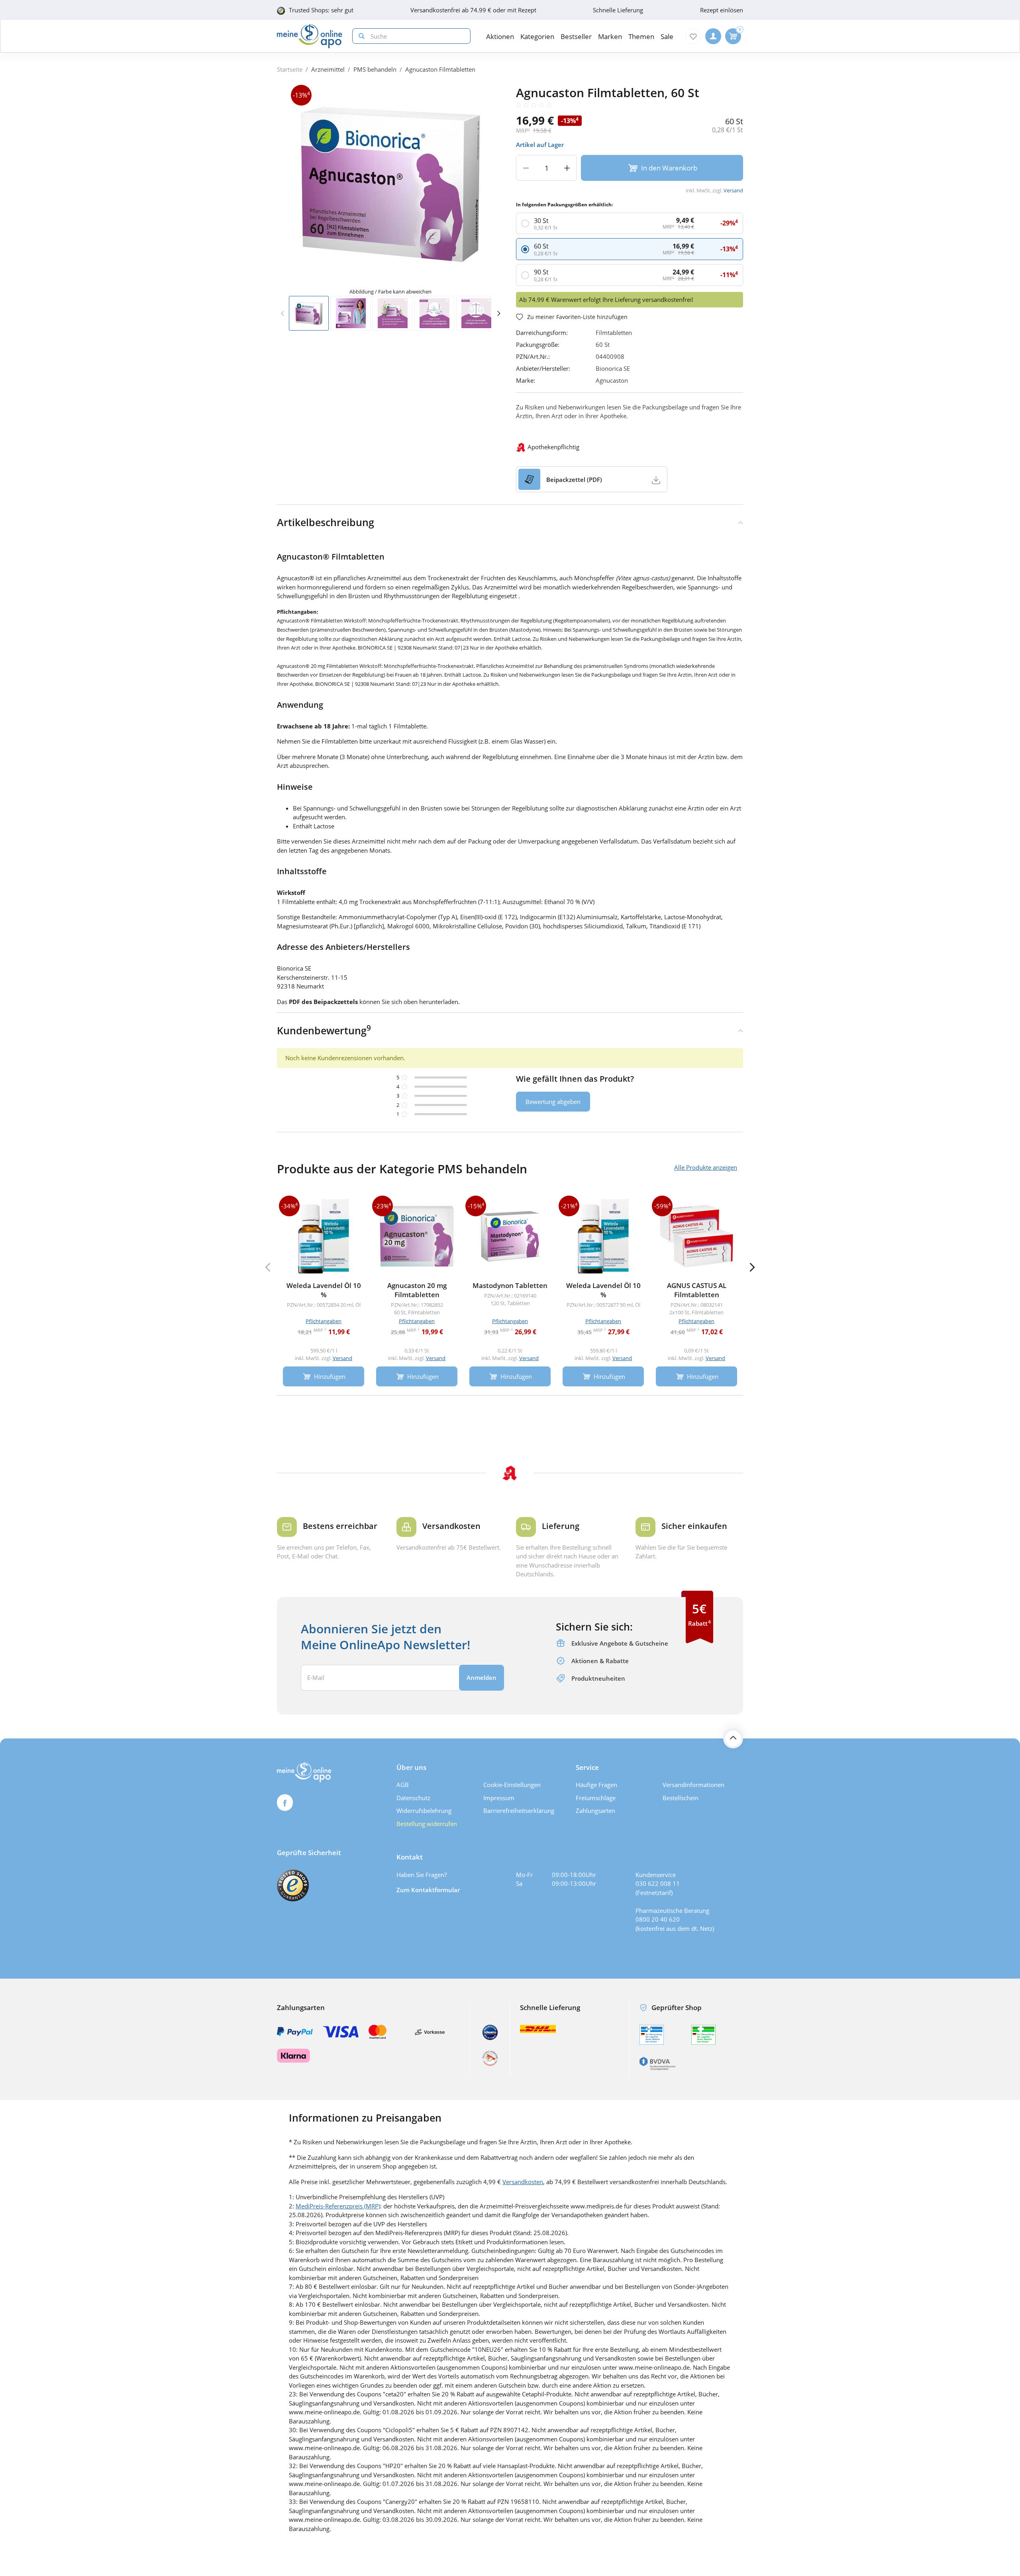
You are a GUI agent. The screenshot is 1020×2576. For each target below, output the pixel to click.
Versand (733, 190)
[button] (499, 313)
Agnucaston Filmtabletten (440, 69)
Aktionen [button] (500, 36)
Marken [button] (610, 36)
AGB (403, 1785)
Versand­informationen (693, 1785)
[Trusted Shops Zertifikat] (293, 1885)
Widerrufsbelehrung (424, 1811)
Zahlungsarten (595, 1811)
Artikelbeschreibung (326, 522)
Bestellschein (681, 1798)
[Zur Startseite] (310, 36)
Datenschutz (413, 1798)
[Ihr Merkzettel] (693, 36)
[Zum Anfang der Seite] (733, 1738)
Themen (641, 36)
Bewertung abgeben (553, 1102)
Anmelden (482, 1678)
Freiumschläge (596, 1798)
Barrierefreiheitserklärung (519, 1811)
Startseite (290, 69)
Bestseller (576, 36)
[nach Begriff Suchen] (360, 36)
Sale (667, 36)
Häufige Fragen (596, 1785)
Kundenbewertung (324, 1030)
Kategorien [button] (537, 36)
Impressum (499, 1798)
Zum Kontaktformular (428, 1890)
